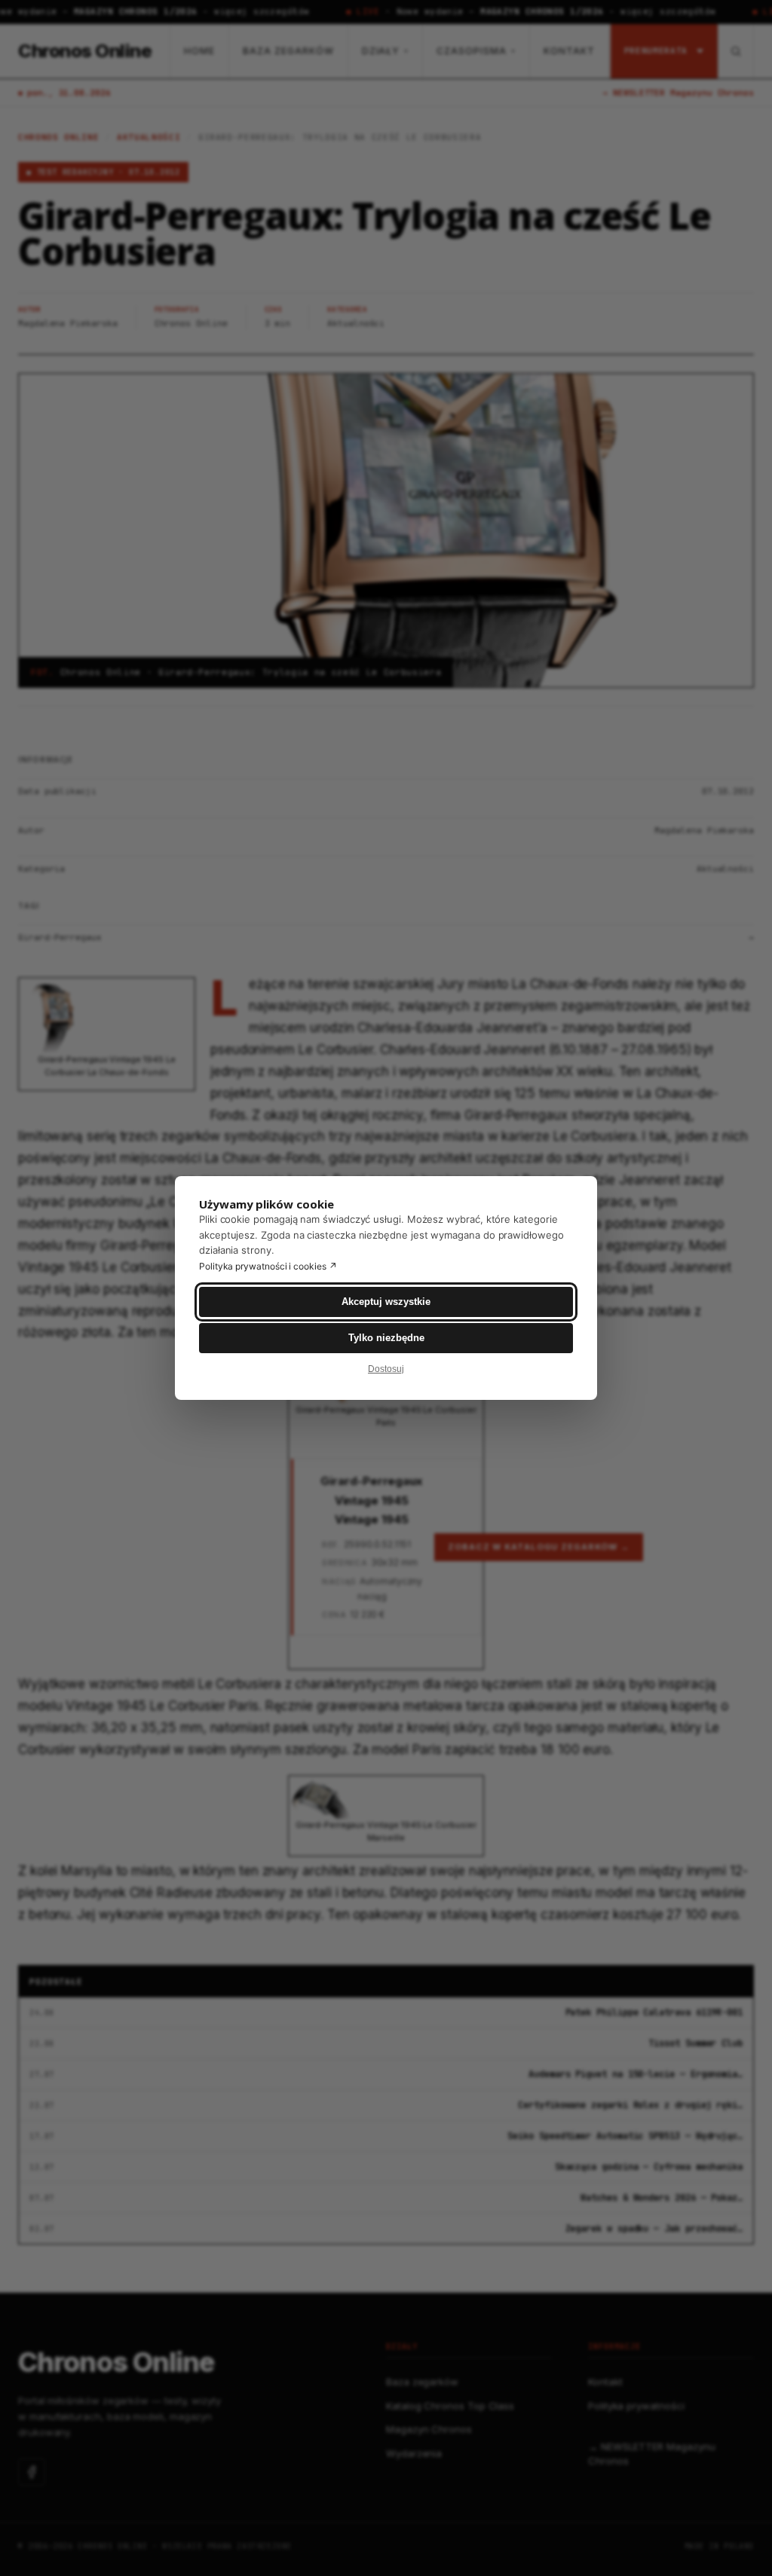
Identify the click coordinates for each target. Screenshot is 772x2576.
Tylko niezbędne (386, 1338)
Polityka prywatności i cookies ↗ (268, 1266)
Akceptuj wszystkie (386, 1302)
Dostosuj (386, 1369)
